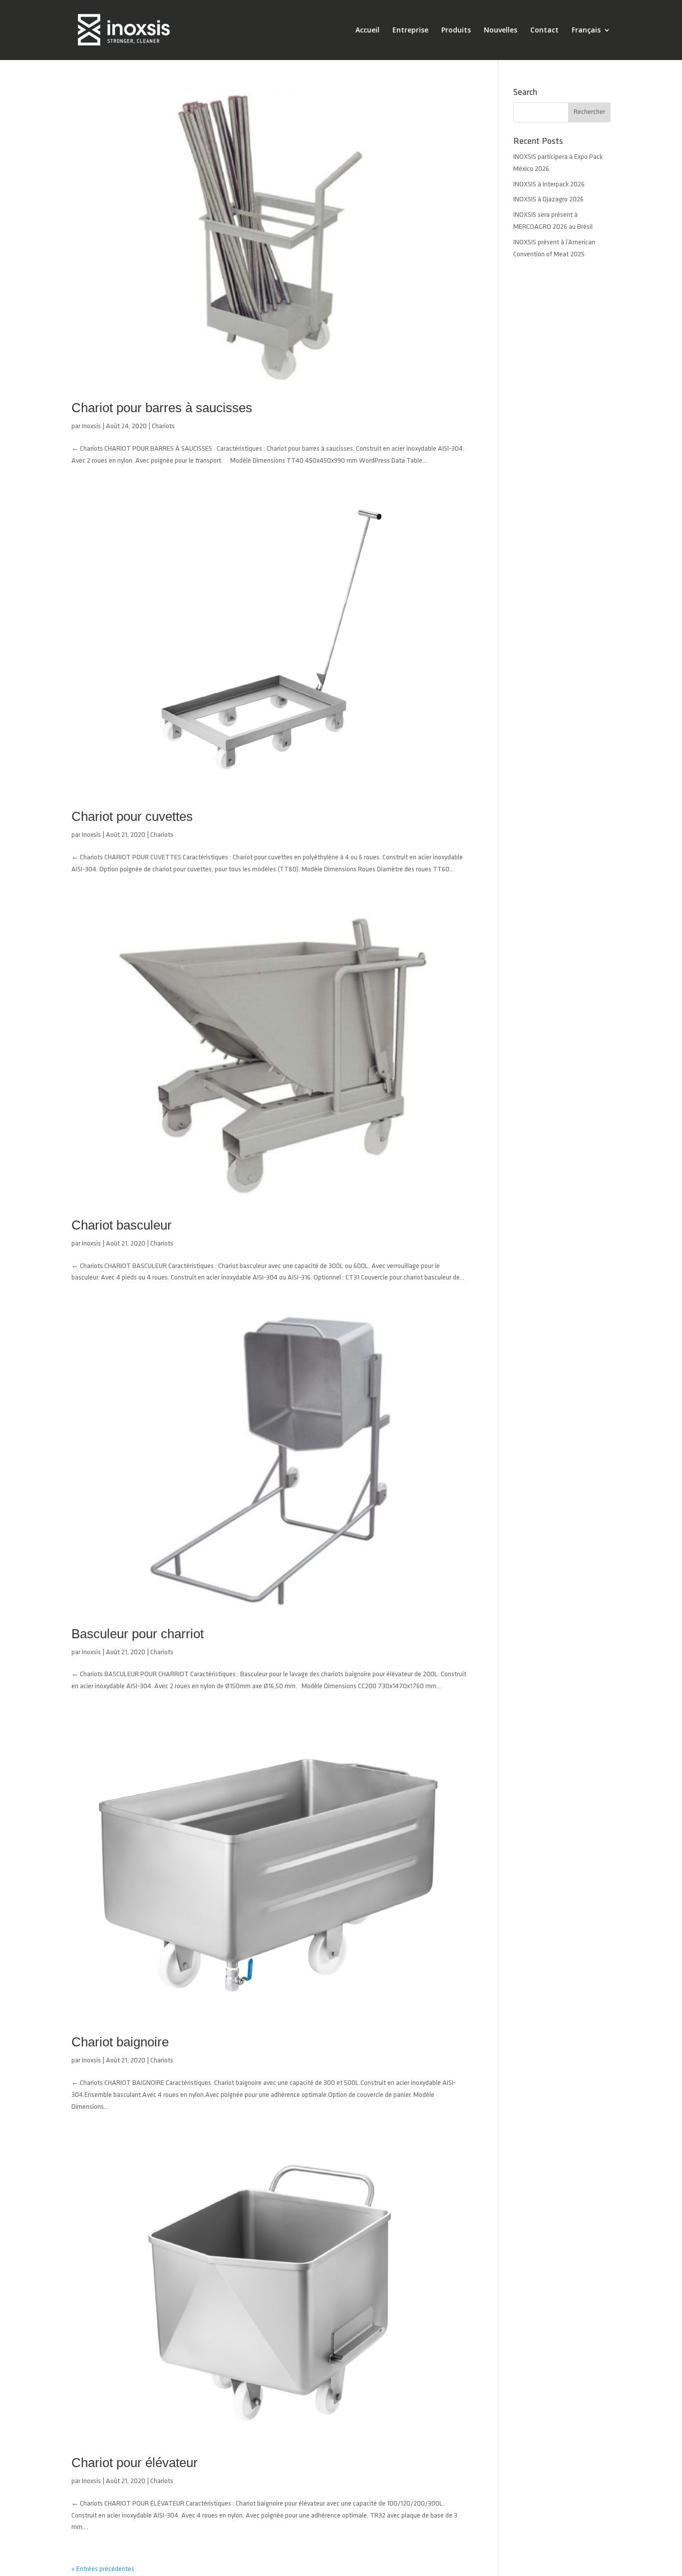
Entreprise (410, 30)
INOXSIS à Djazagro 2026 (548, 200)
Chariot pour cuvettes (132, 816)
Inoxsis (91, 426)
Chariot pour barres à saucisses (162, 408)
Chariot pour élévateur (135, 2463)
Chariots (163, 426)
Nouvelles (501, 30)
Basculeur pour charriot (138, 1634)
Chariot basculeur (122, 1225)
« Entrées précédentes (103, 2569)
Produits (456, 30)
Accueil (367, 30)
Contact (544, 30)
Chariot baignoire (120, 2042)
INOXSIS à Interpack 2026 (549, 185)
